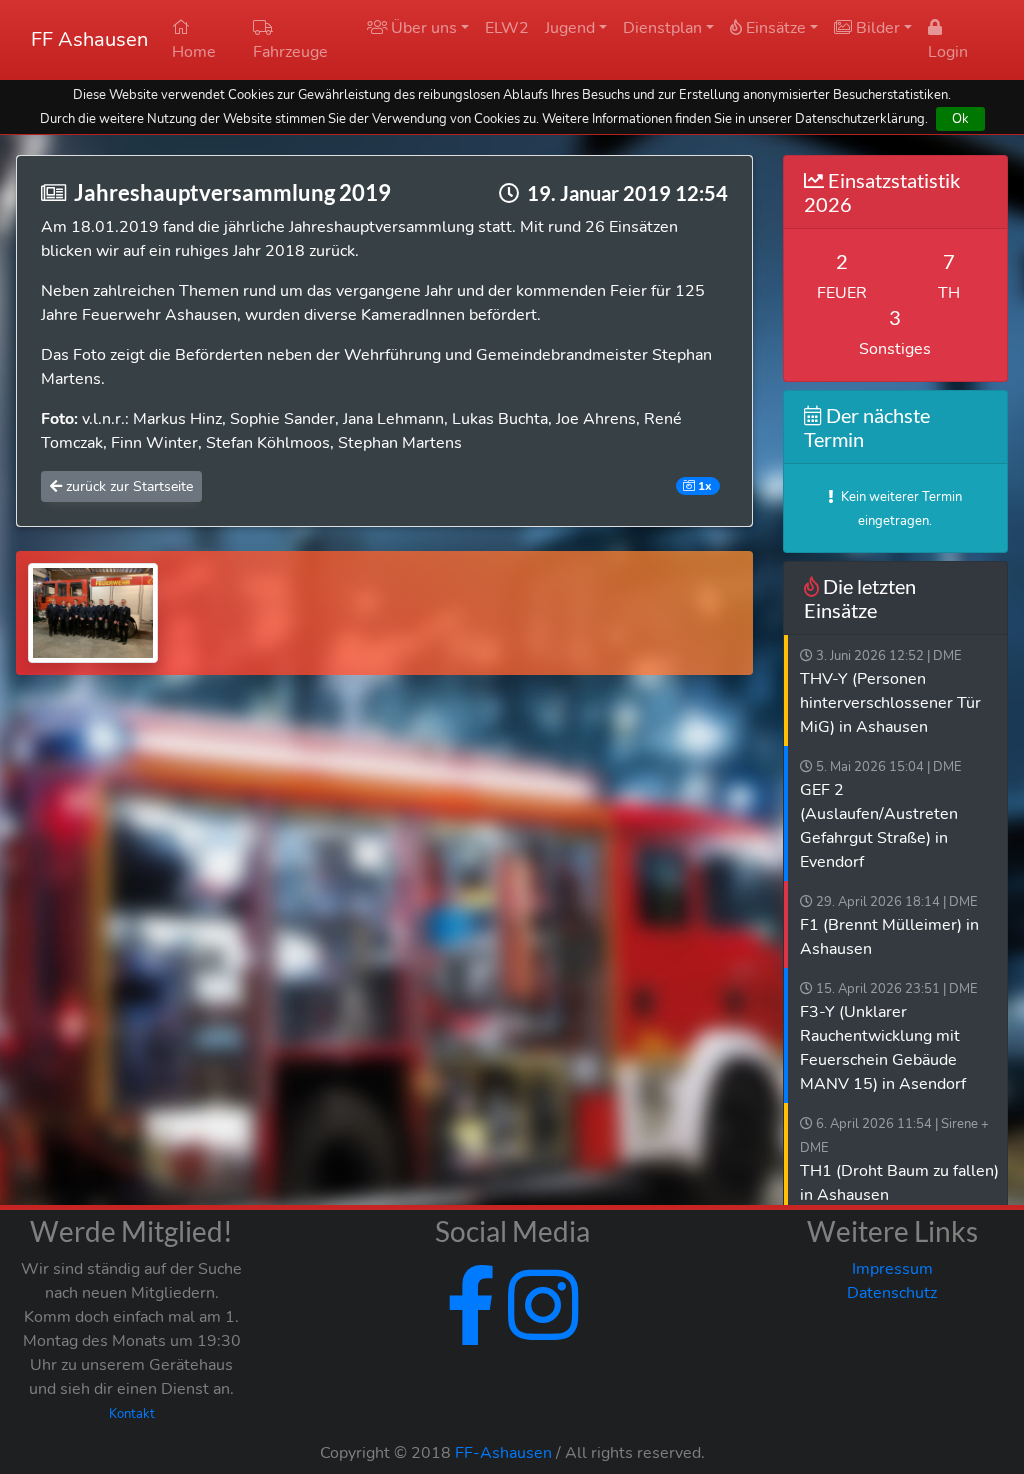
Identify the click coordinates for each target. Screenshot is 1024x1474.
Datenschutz (892, 1293)
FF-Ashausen (503, 1453)
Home (194, 52)
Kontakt (132, 1414)
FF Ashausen (89, 39)
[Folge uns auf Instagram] (539, 1330)
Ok (960, 118)
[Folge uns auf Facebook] (471, 1330)
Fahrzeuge (290, 52)
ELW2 (507, 28)
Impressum (892, 1269)
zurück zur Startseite (127, 486)
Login (948, 52)
